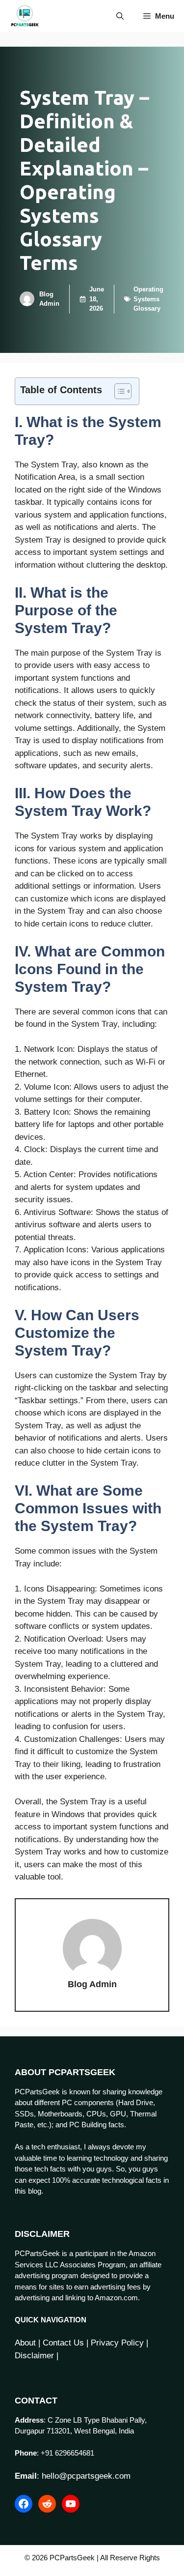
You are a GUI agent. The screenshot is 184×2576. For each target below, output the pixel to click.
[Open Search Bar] (120, 16)
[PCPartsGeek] (25, 16)
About (25, 2343)
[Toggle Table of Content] (118, 391)
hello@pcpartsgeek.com (86, 2476)
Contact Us (63, 2343)
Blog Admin (92, 1984)
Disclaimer (34, 2356)
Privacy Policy (117, 2343)
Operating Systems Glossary (148, 299)
